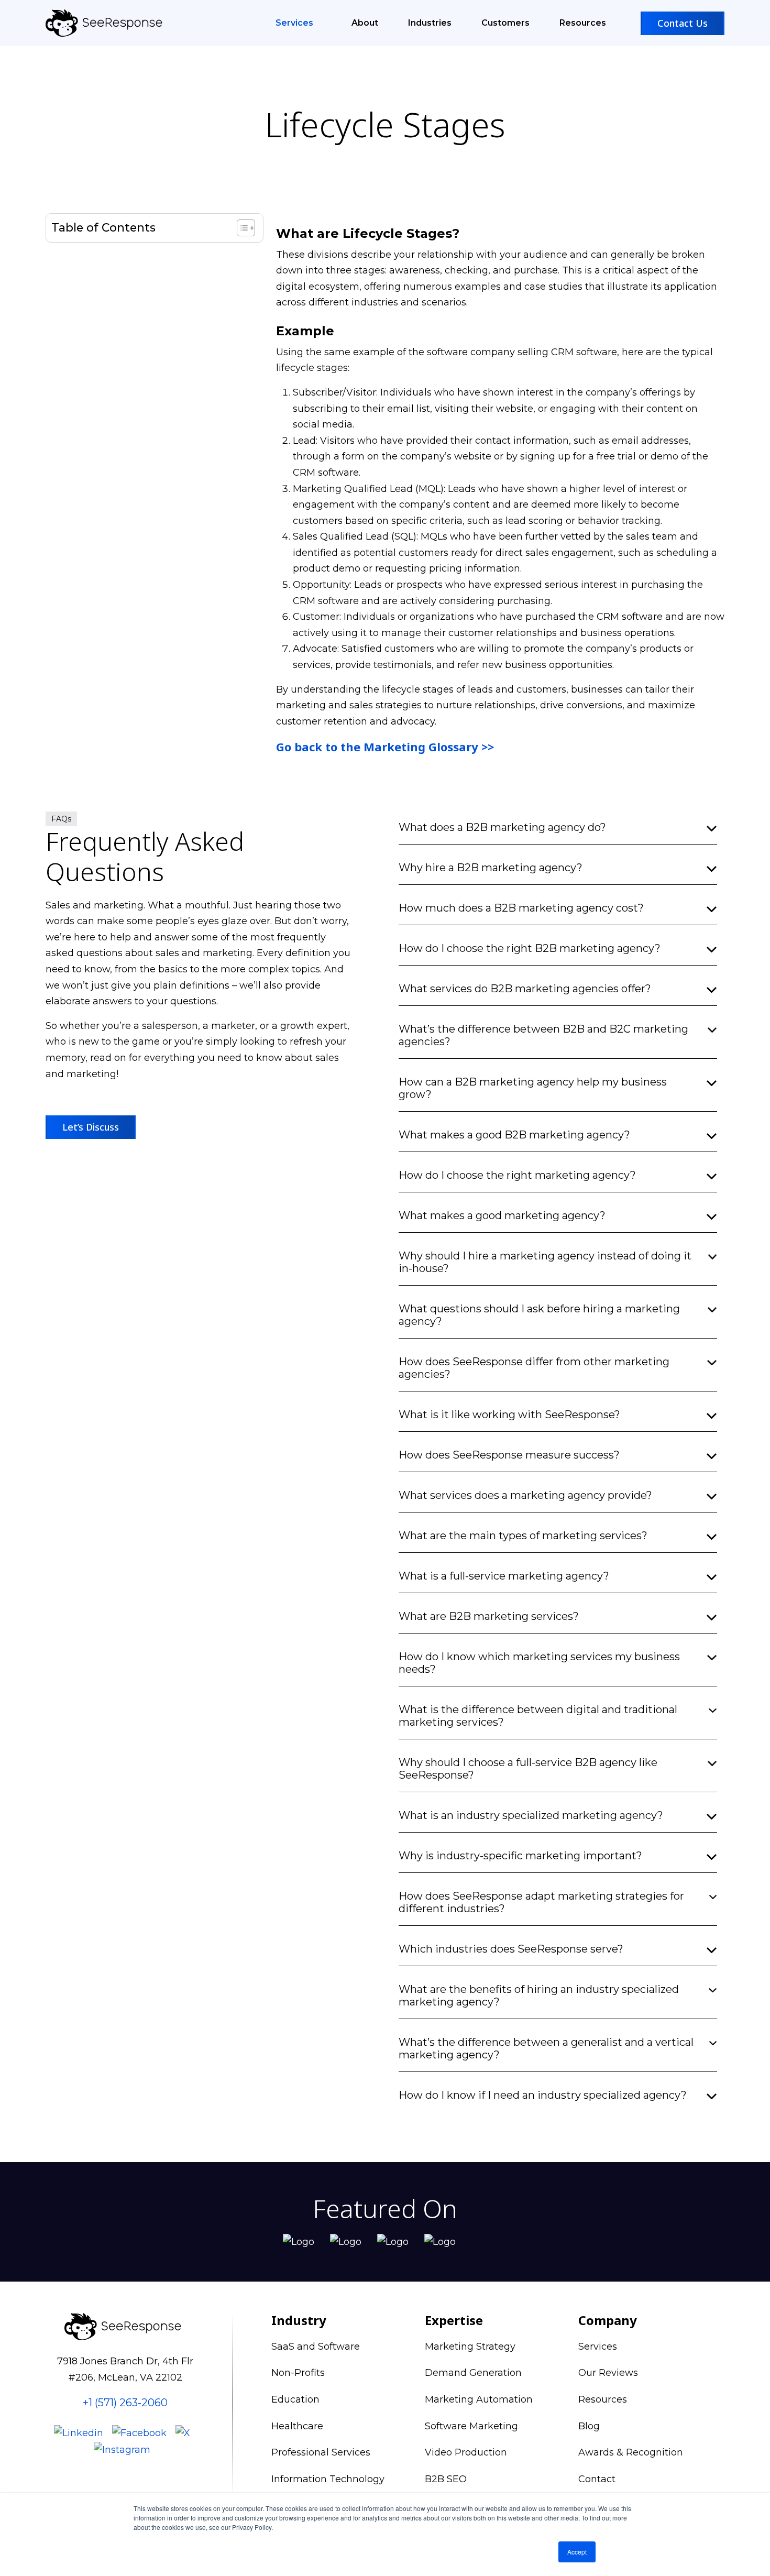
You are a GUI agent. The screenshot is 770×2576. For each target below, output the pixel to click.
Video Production (466, 2452)
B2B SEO (446, 2479)
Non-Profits (298, 2373)
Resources (583, 23)
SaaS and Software (316, 2347)
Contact (597, 2479)
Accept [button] (577, 2552)
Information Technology (328, 2479)
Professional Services (321, 2452)
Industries (430, 23)
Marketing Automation (479, 2399)
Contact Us (683, 23)
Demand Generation (473, 2373)
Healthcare (297, 2426)
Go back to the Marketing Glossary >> (385, 747)
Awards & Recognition (631, 2452)
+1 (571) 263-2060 (125, 2403)
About (365, 23)
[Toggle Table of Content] (241, 228)
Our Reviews (608, 2373)
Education (295, 2399)
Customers (505, 23)
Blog (589, 2426)
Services (295, 23)
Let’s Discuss (91, 1127)
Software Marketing (471, 2426)
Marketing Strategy (470, 2347)
